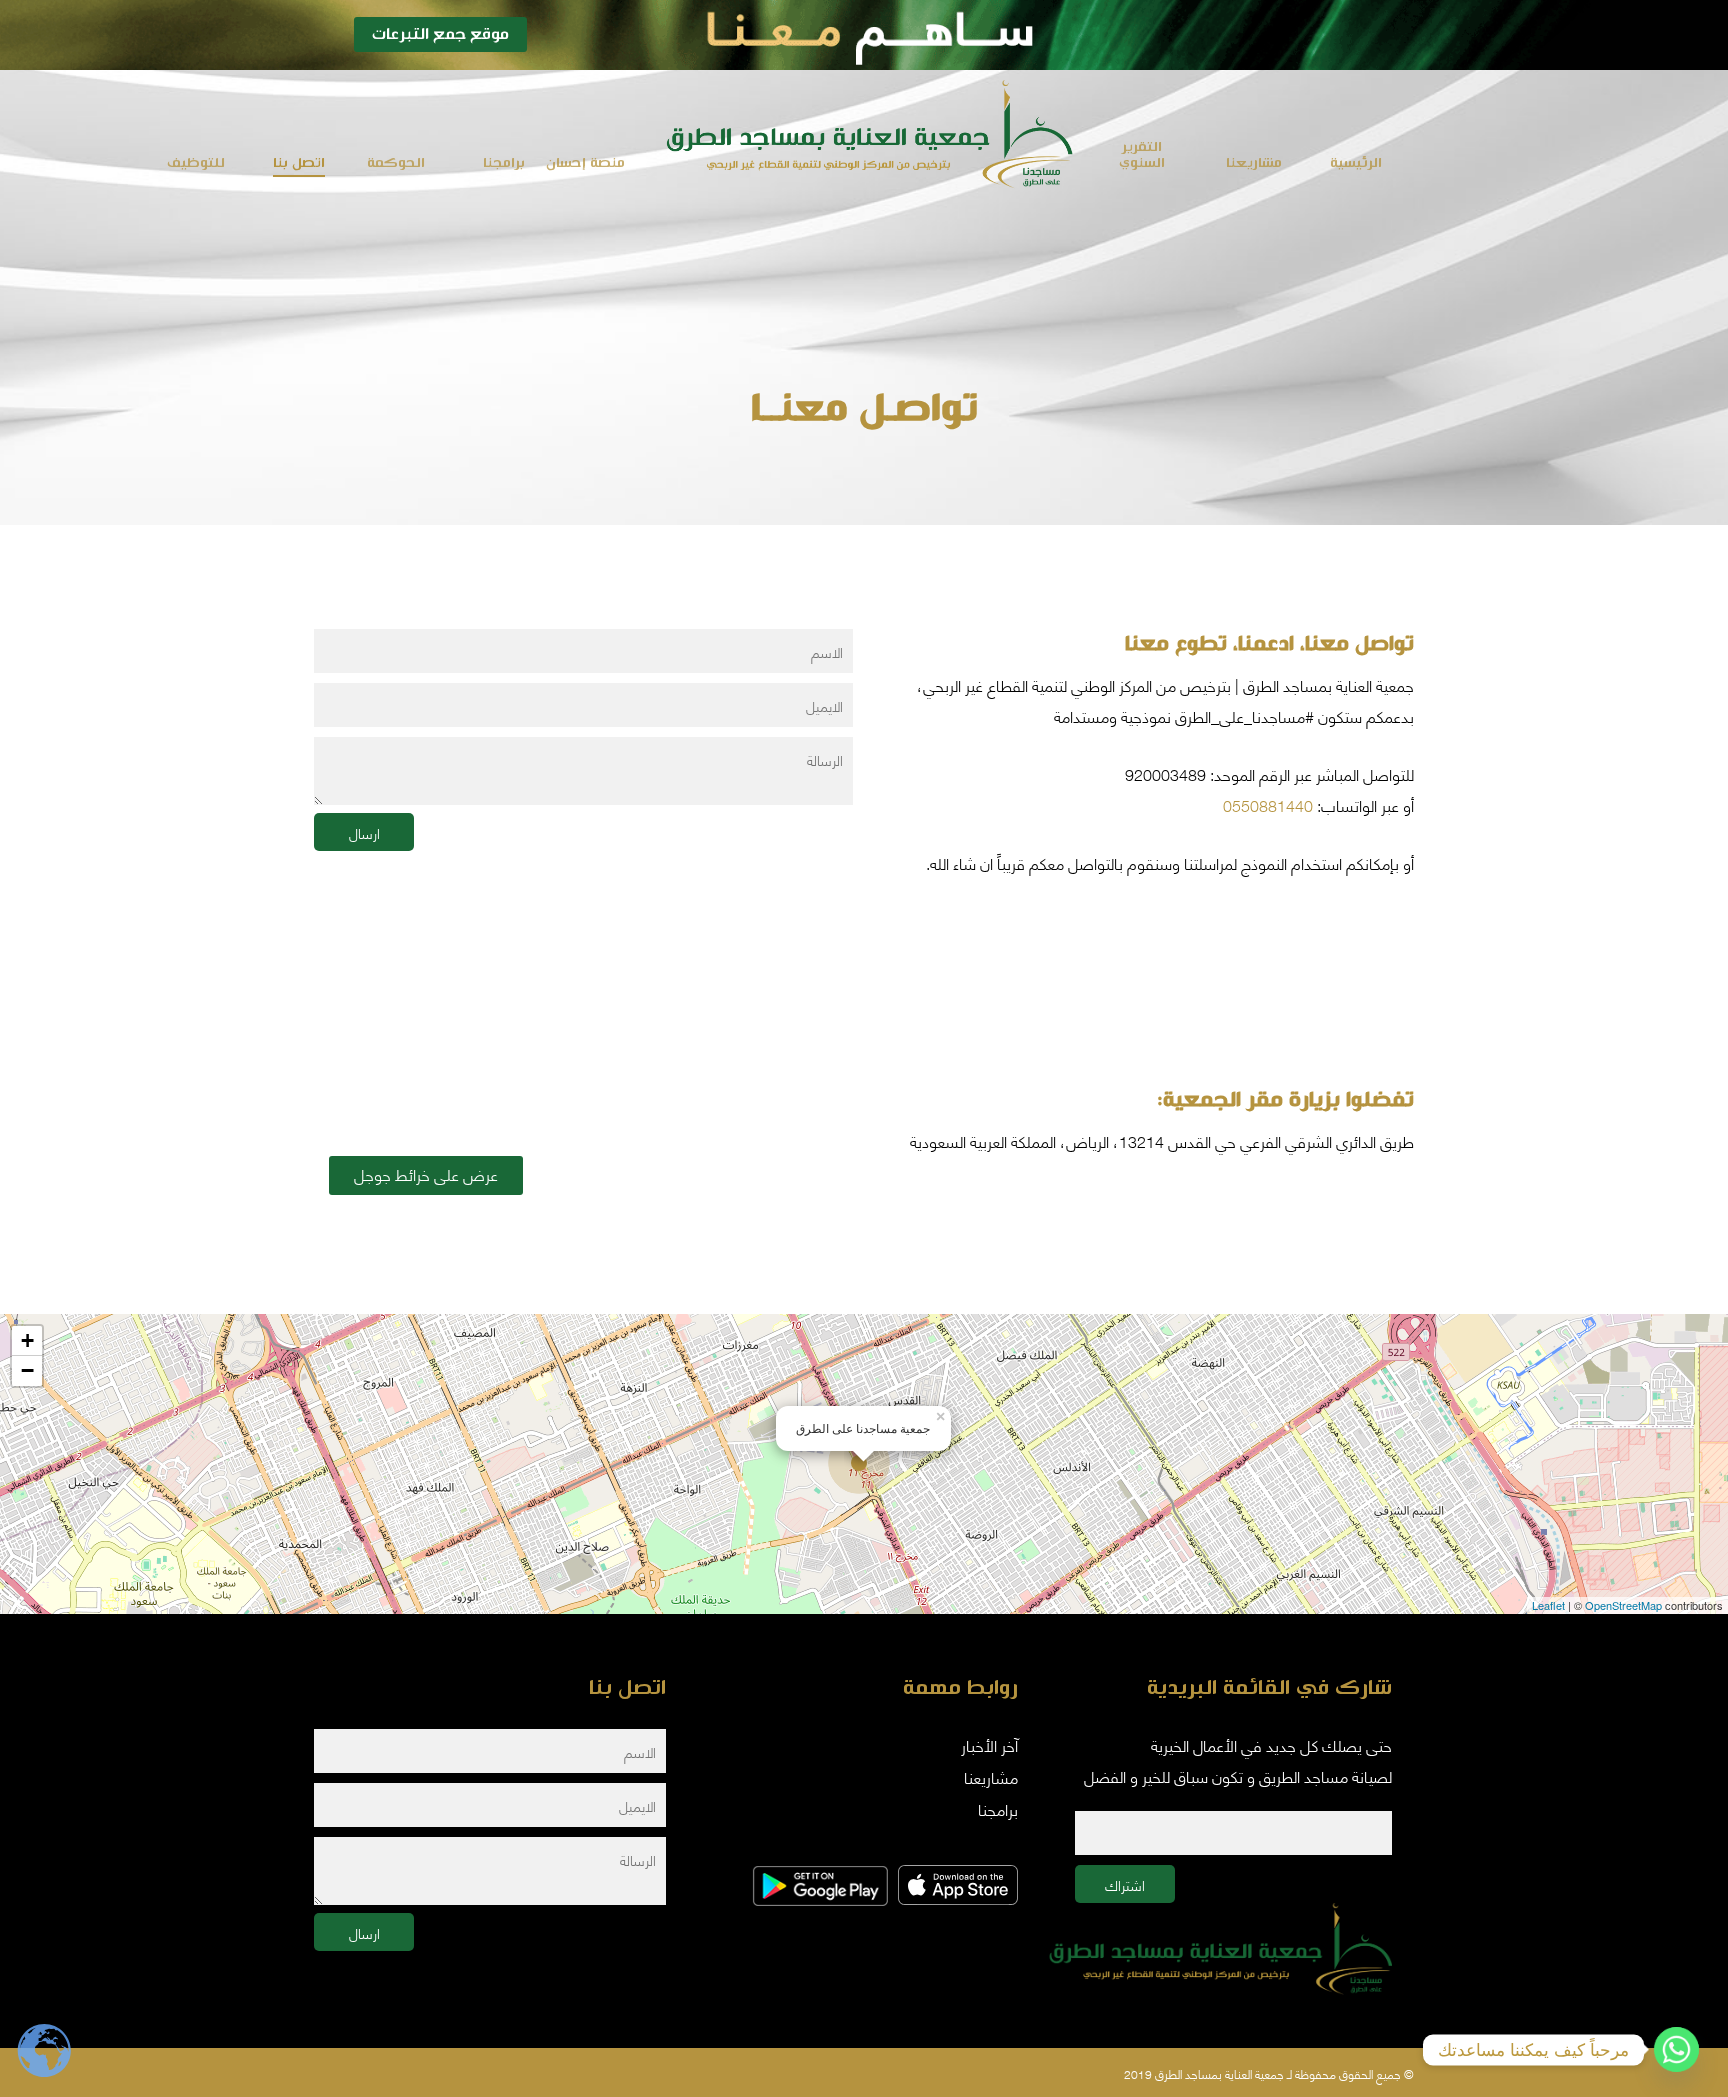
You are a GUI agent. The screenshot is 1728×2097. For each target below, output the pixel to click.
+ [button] (27, 1340)
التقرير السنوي (1142, 155)
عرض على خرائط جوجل (426, 1173)
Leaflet (1548, 1605)
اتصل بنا (299, 163)
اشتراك (1125, 1884)
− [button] (27, 1370)
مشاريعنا (1254, 163)
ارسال (364, 832)
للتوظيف (196, 163)
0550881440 (1268, 804)
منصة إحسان (585, 163)
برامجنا (504, 163)
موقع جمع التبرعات (440, 34)
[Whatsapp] (1676, 2049)
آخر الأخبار (989, 1744)
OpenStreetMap (1623, 1605)
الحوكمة (396, 163)
